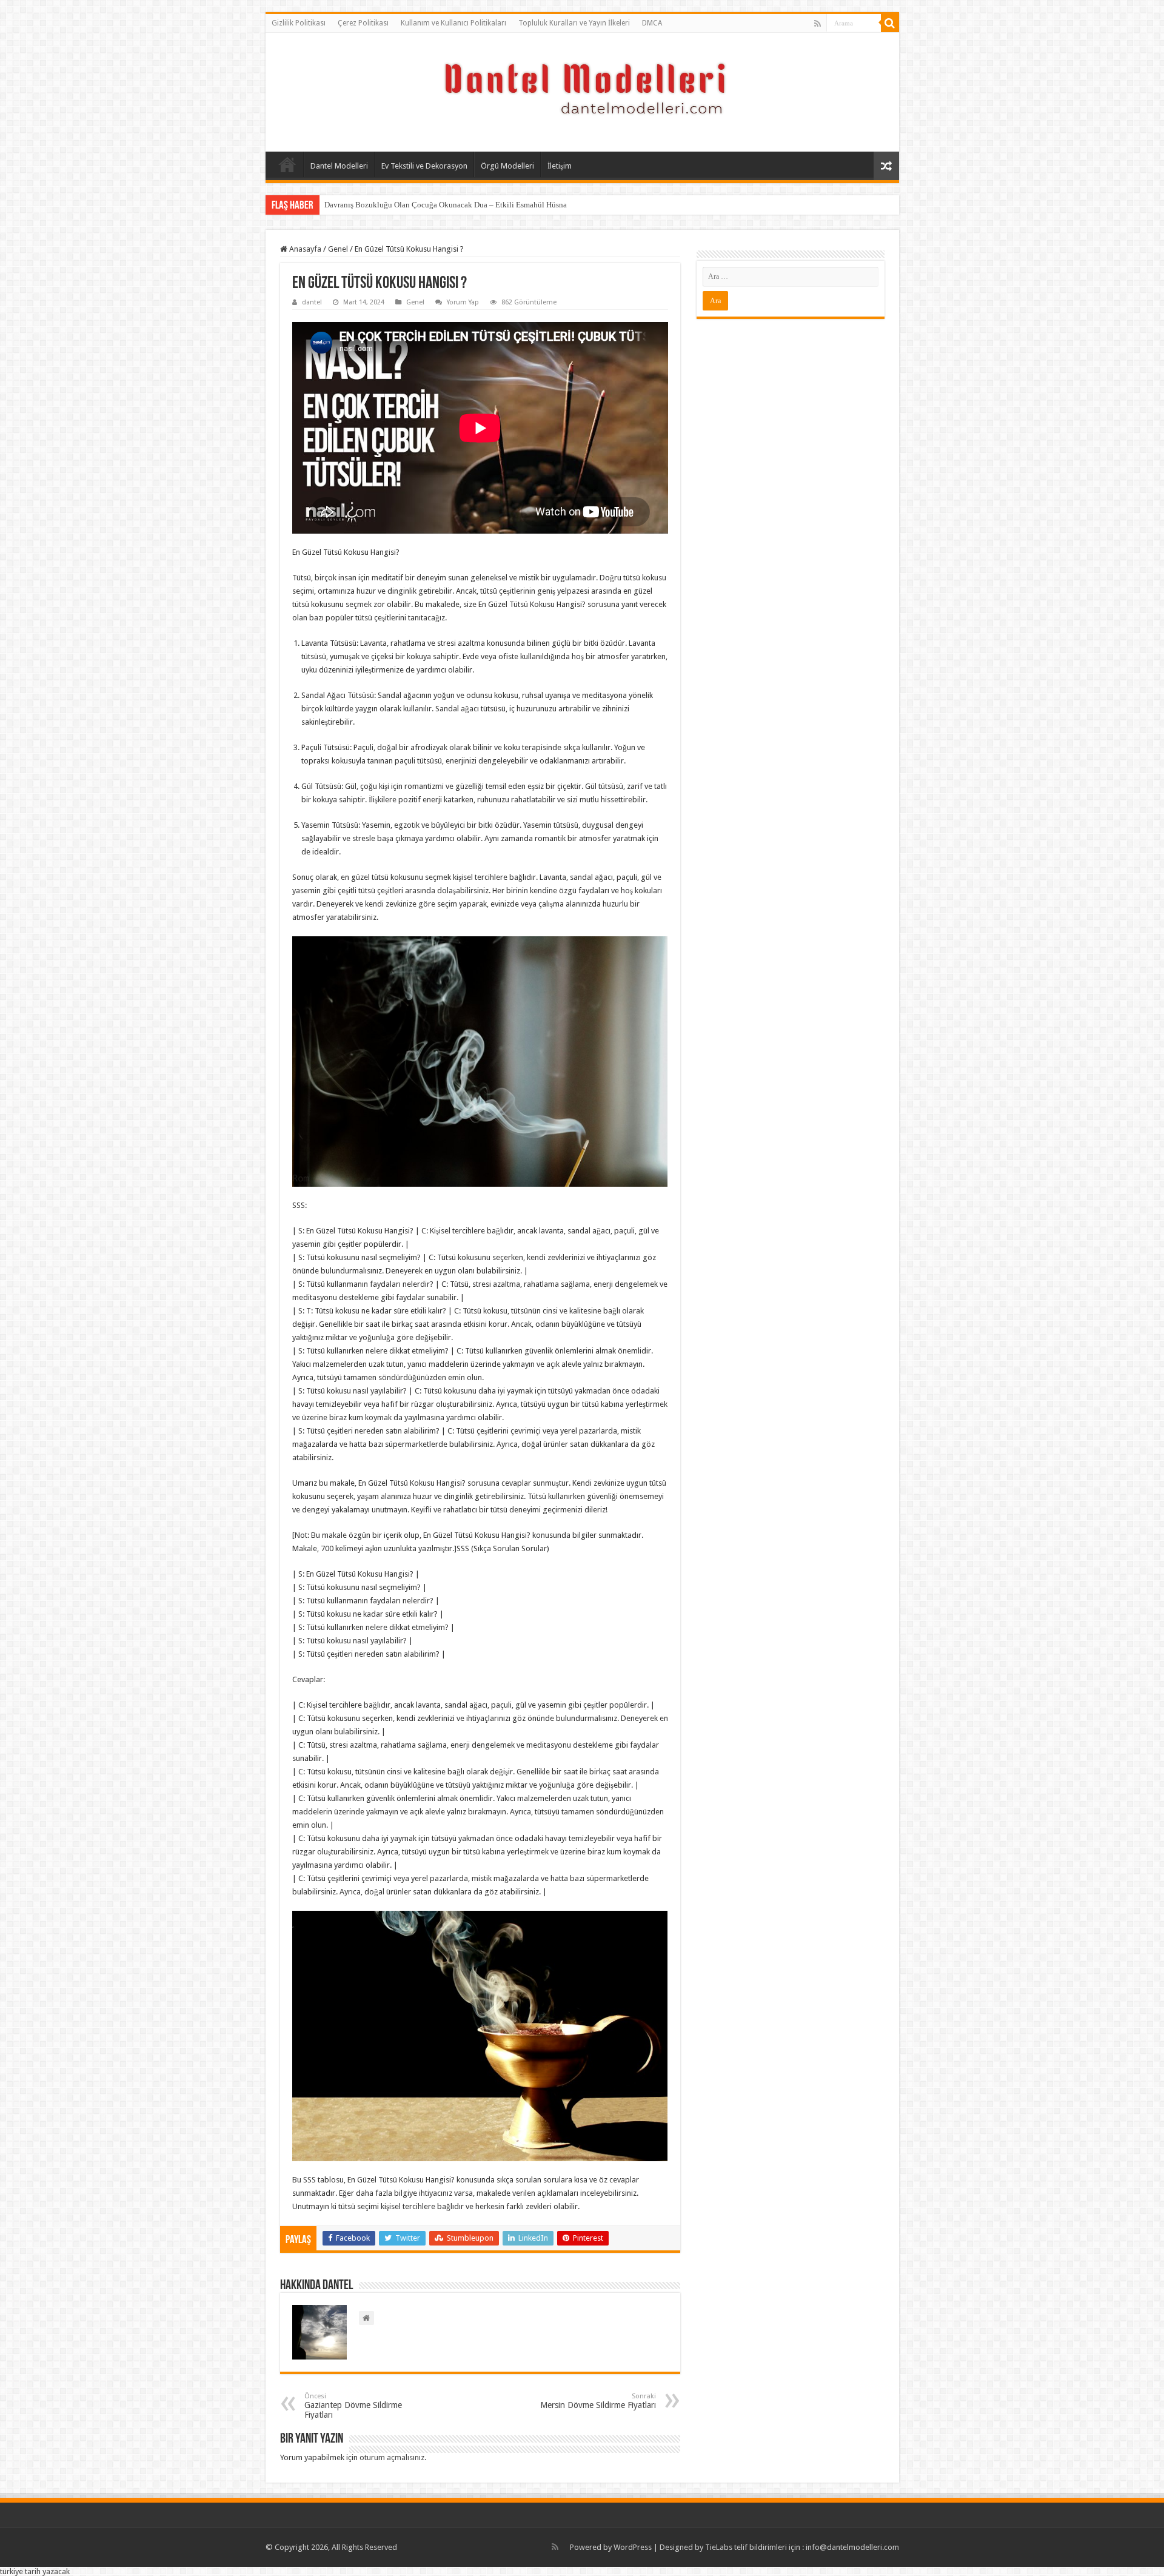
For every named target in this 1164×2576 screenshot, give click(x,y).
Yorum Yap (463, 302)
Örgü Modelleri (507, 166)
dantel (312, 302)
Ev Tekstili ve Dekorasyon (424, 166)
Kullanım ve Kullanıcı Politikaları (453, 23)
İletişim (560, 166)
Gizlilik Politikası (299, 23)
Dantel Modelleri (339, 166)
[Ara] (890, 23)
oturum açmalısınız (392, 2457)
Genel (338, 249)
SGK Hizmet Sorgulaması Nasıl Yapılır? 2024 (399, 205)
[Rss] (818, 24)
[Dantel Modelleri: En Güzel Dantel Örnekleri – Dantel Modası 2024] (582, 90)
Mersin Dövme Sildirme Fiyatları (598, 2401)
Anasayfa (287, 164)
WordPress (633, 2547)
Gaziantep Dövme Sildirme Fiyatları (353, 2406)
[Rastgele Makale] (886, 166)
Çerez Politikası (363, 23)
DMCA (652, 23)
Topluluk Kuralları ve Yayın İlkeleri (574, 23)
